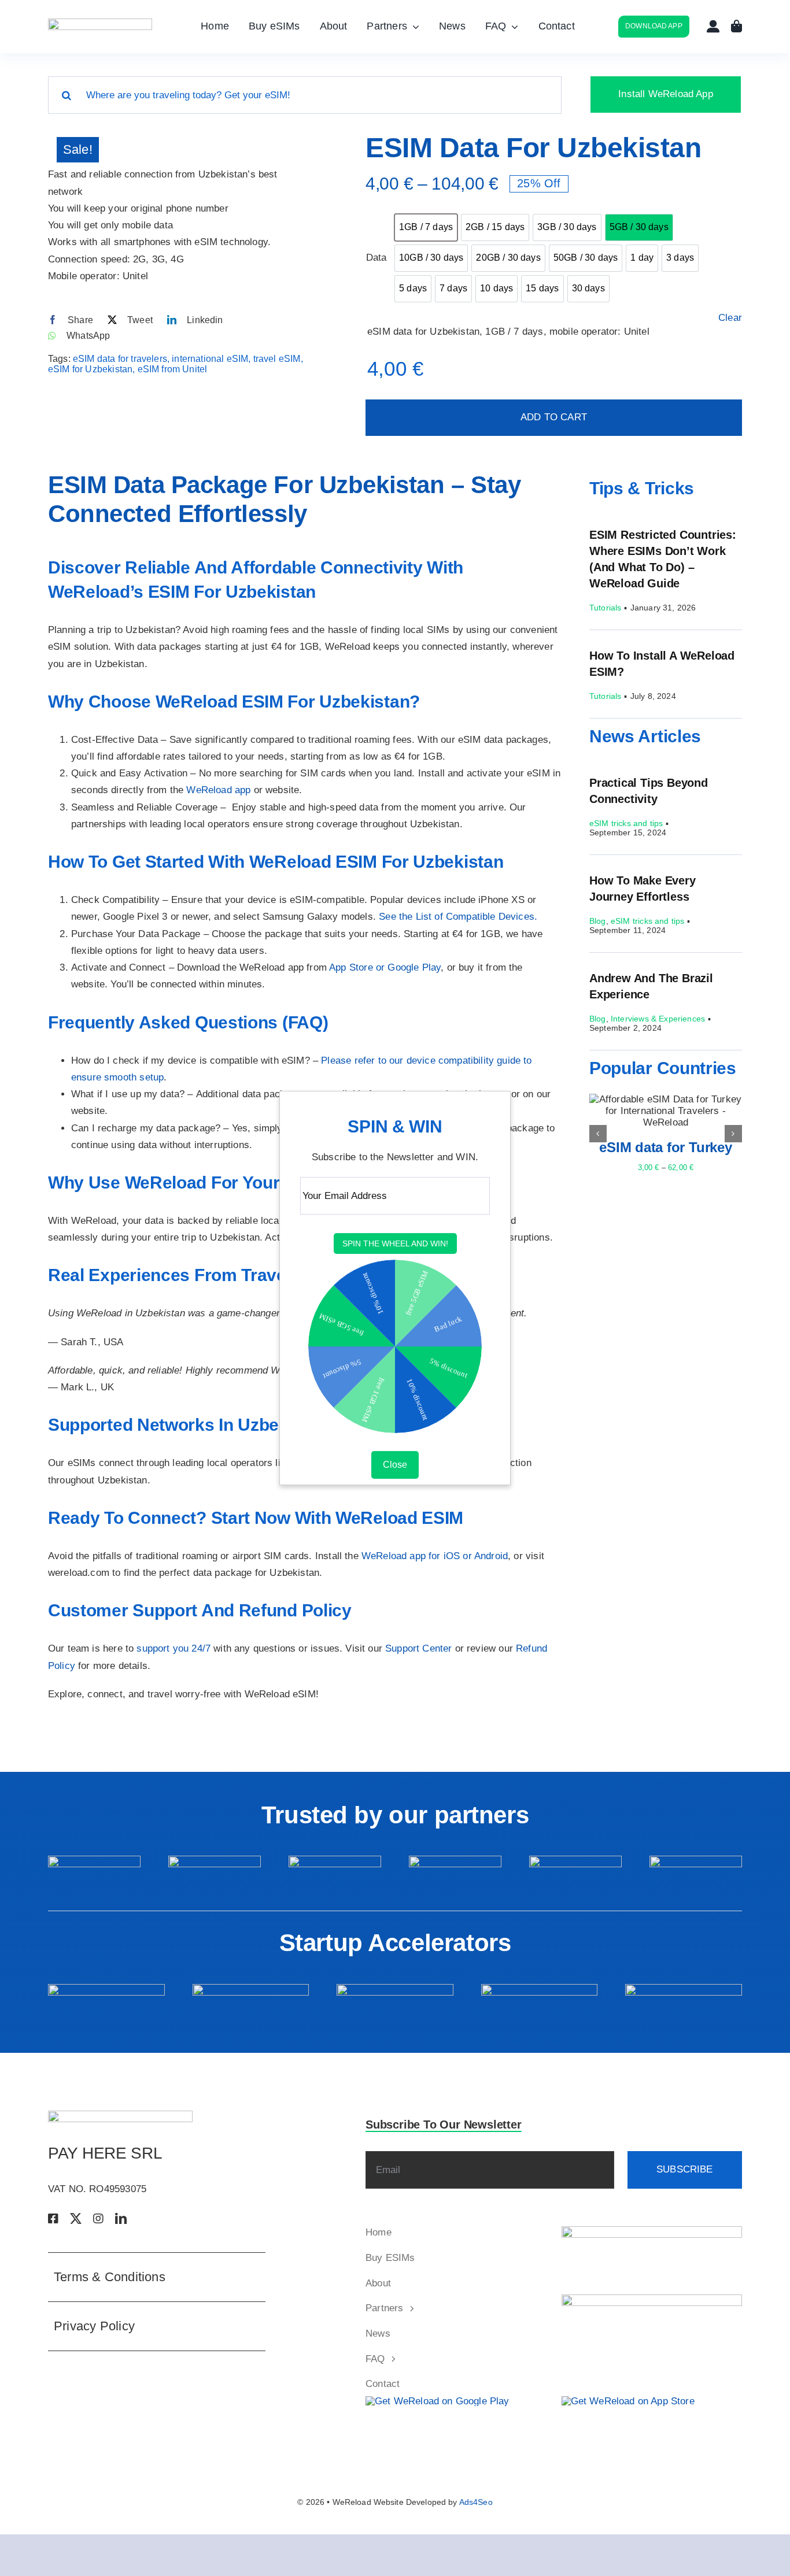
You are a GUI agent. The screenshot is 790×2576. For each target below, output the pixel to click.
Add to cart (554, 417)
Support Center (418, 1648)
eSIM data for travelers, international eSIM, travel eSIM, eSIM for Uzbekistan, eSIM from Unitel (176, 364)
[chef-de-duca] (575, 1861)
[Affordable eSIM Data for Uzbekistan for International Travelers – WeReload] (178, 142)
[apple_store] (628, 2401)
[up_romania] (335, 1861)
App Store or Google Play (385, 967)
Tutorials (606, 608)
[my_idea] (251, 1989)
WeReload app (218, 790)
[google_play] (438, 2401)
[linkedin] (121, 2219)
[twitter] (76, 2219)
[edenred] (94, 1861)
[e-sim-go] (455, 1861)
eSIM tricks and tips (626, 823)
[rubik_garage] (684, 1989)
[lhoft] (696, 1861)
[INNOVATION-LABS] (395, 1989)
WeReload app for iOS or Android (435, 1556)
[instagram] (98, 2219)
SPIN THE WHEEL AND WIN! (395, 1244)
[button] (598, 1134)
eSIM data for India (666, 1147)
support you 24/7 (173, 1648)
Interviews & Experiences (658, 1019)
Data (376, 258)
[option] (426, 227)
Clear (730, 318)
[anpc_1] (652, 2231)
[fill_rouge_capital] (540, 1989)
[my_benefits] (215, 1861)
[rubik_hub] (106, 1989)
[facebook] (53, 2219)
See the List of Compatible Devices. (458, 917)
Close (395, 1465)
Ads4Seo (476, 2502)
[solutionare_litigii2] (652, 2299)
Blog (598, 921)
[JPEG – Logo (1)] (100, 23)
